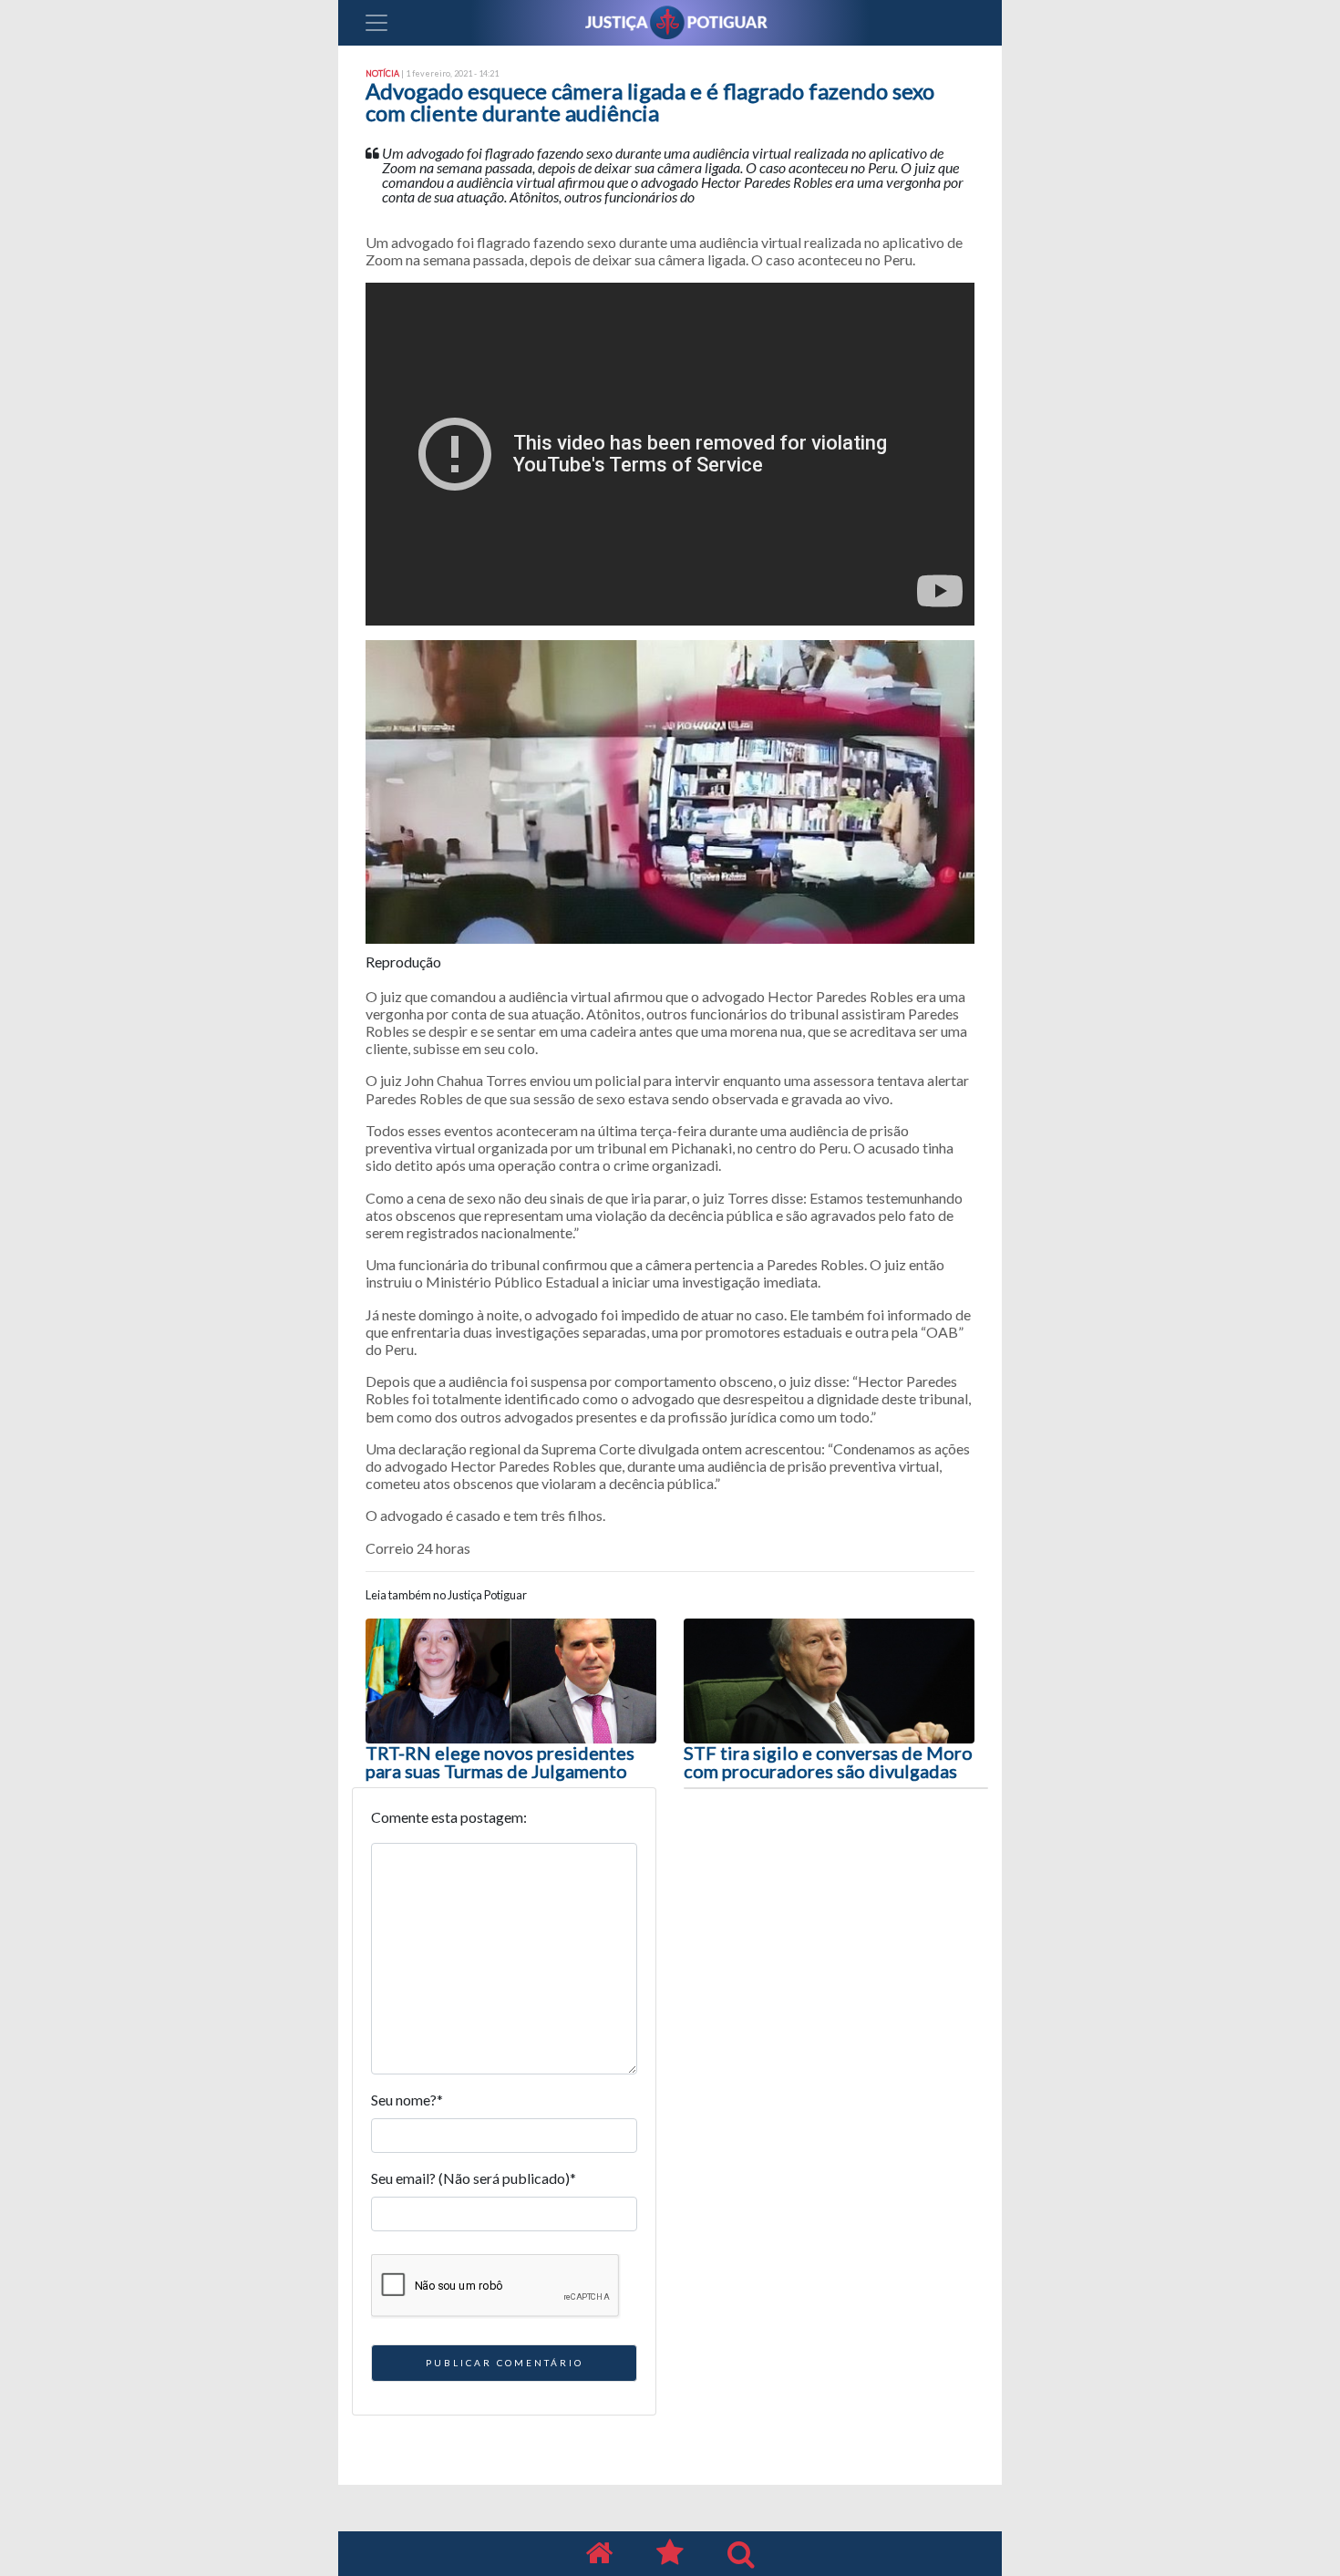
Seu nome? (407, 2100)
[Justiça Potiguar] (599, 2554)
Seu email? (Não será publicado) (474, 2178)
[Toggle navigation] (376, 23)
